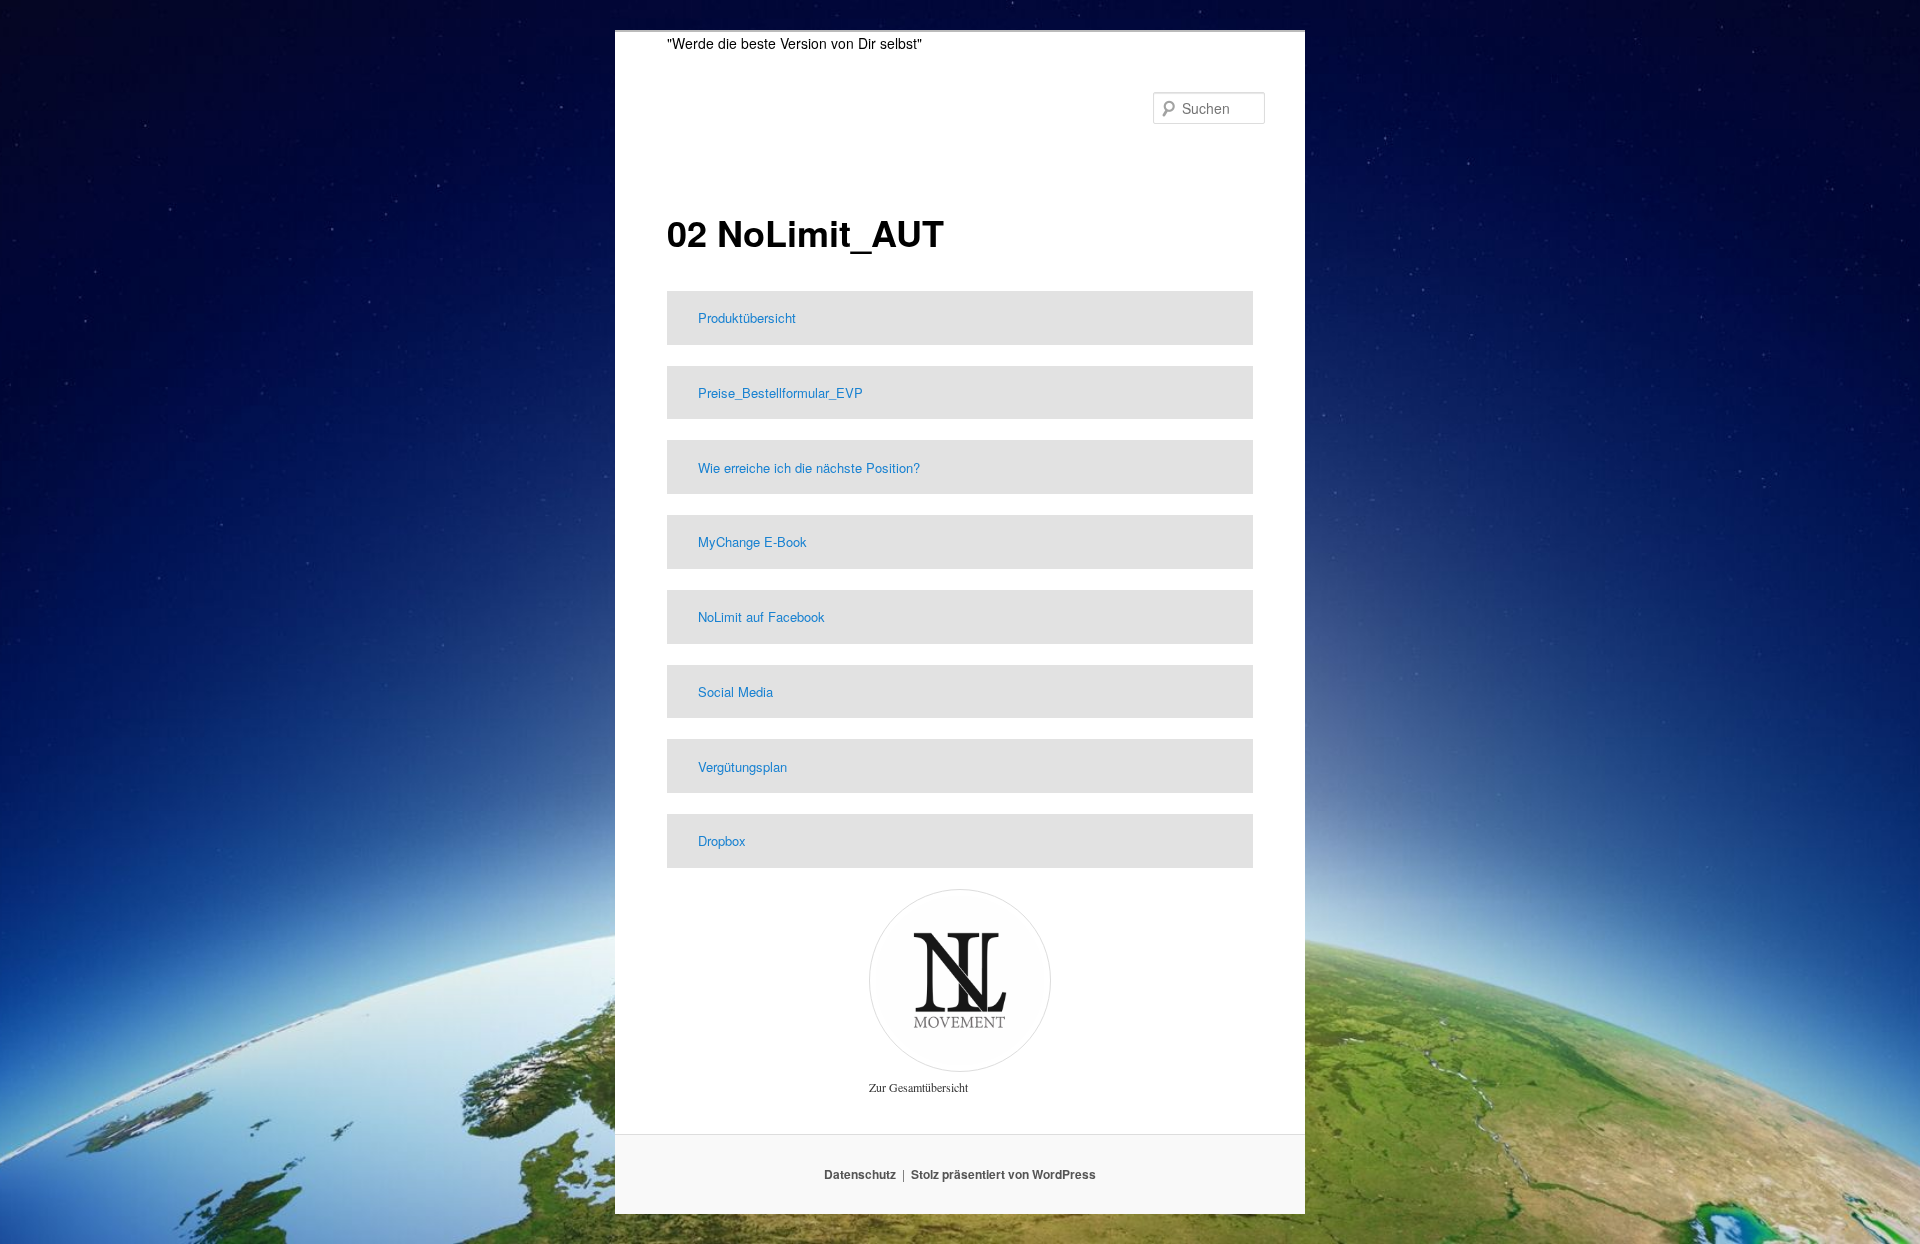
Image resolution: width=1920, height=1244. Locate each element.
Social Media (735, 691)
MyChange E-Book (752, 541)
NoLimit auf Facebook (761, 616)
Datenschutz (860, 1174)
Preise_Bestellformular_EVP (780, 392)
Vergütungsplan (742, 766)
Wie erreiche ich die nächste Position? (809, 467)
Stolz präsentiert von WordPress (1003, 1174)
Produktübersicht (747, 317)
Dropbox (722, 840)
